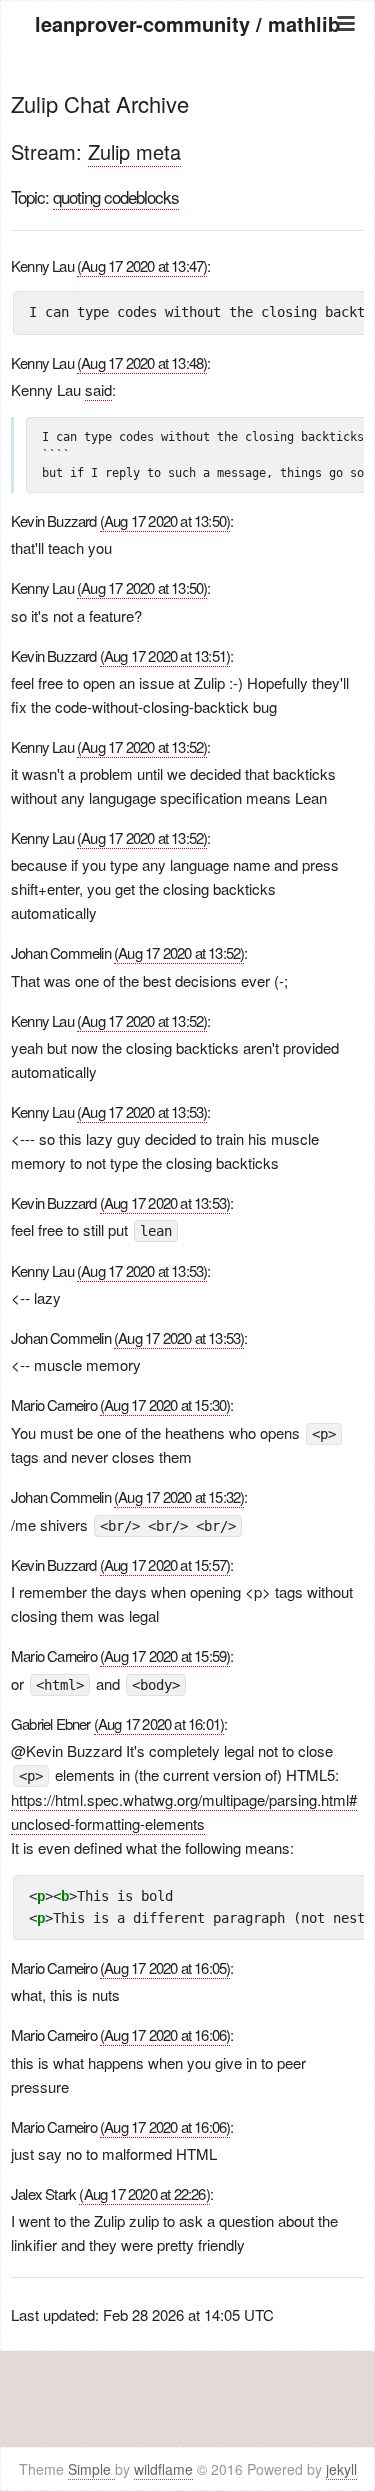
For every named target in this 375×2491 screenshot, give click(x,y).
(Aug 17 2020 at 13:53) (142, 1111)
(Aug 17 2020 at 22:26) (144, 2193)
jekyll (341, 2469)
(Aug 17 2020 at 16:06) (165, 2034)
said (98, 389)
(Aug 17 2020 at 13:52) (142, 746)
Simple (91, 2469)
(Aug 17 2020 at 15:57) (165, 1564)
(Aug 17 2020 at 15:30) (165, 1404)
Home (188, 77)
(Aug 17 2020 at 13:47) (142, 265)
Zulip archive (187, 102)
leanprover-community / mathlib (187, 23)
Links (187, 177)
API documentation (188, 127)
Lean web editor (187, 152)
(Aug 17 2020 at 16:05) (165, 1967)
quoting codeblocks (116, 196)
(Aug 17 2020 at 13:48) (142, 362)
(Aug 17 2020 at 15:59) (165, 1655)
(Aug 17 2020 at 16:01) (159, 1723)
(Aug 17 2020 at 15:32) (179, 1496)
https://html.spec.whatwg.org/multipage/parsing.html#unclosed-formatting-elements (184, 1811)
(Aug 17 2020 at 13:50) (165, 520)
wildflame (163, 2469)
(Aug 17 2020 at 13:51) (165, 655)
